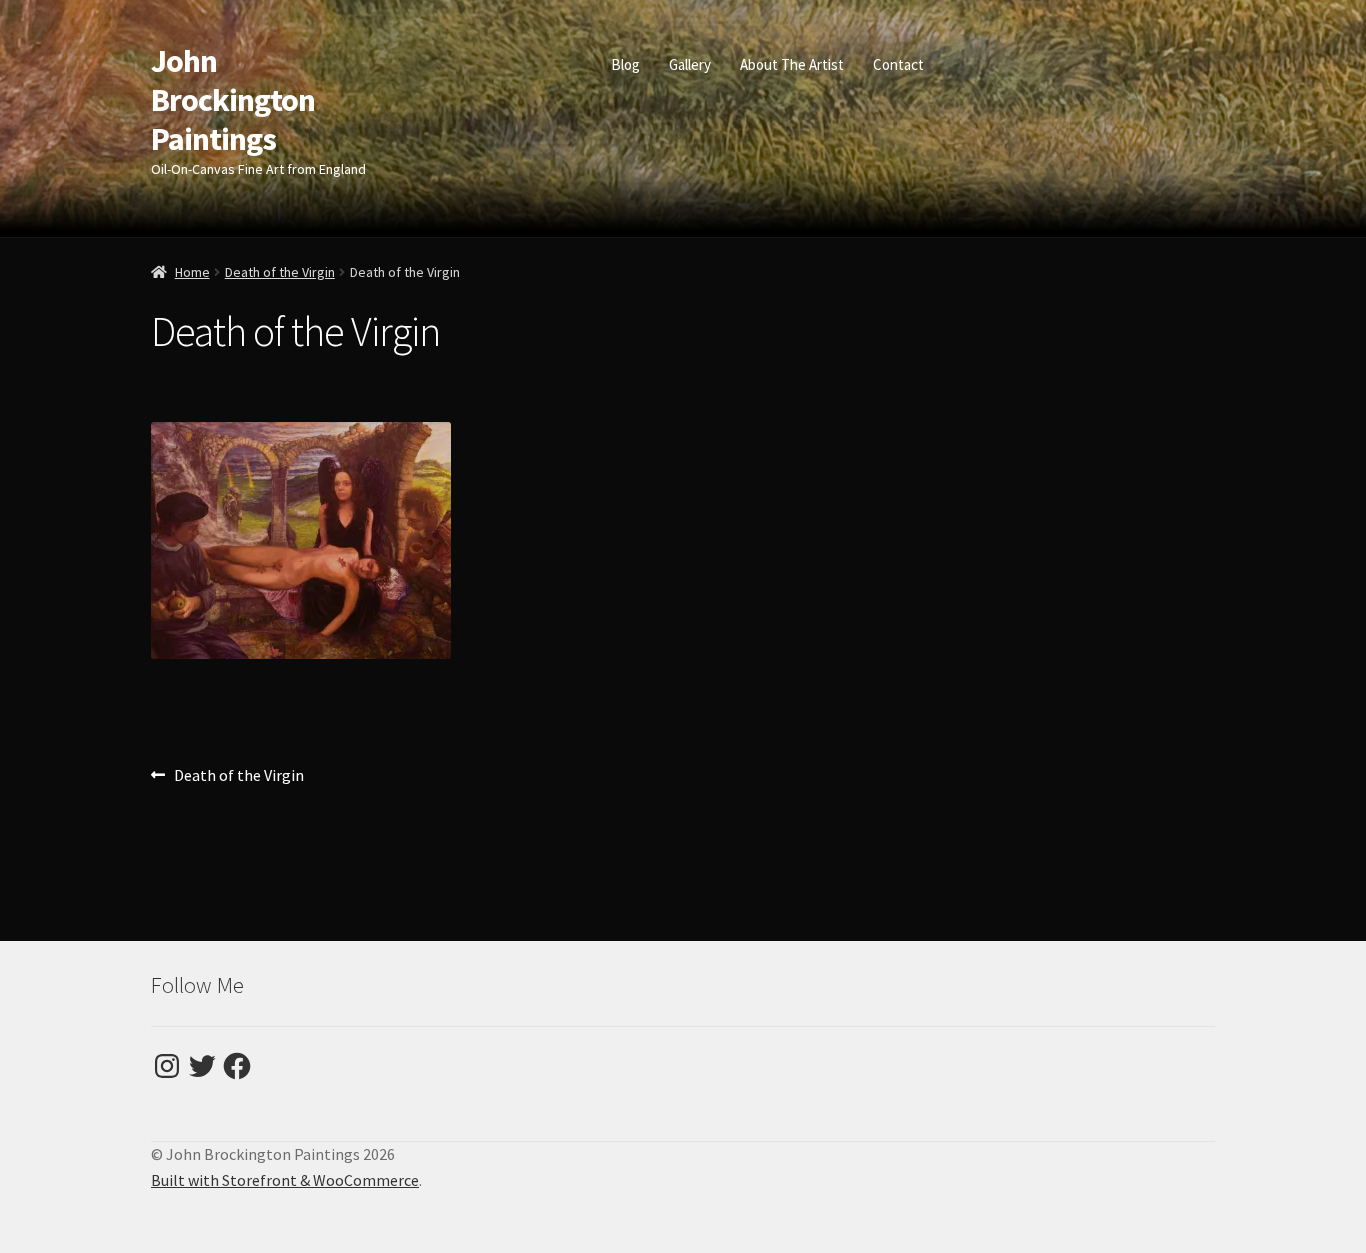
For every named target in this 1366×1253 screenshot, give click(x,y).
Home (192, 272)
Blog (625, 64)
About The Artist (792, 64)
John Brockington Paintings (233, 100)
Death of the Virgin (280, 272)
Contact (898, 64)
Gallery (690, 64)
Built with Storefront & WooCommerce (285, 1180)
